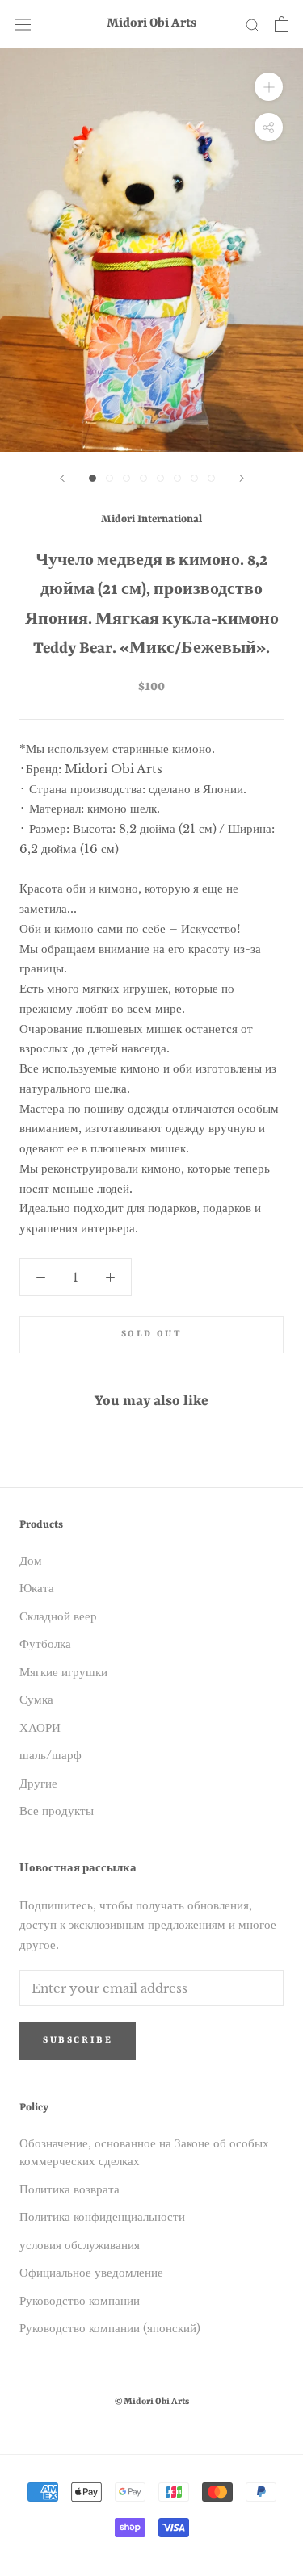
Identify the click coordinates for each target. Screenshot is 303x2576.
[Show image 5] (160, 478)
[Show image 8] (211, 478)
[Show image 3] (126, 478)
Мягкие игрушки (63, 1672)
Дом (31, 1560)
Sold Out (152, 1334)
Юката (37, 1588)
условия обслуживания (80, 2245)
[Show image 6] (177, 478)
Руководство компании (80, 2300)
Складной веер (58, 1616)
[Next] (242, 478)
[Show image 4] (143, 478)
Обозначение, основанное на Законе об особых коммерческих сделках (144, 2152)
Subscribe (78, 2041)
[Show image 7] (194, 478)
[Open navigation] (23, 25)
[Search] (253, 24)
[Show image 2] (109, 478)
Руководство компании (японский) (110, 2328)
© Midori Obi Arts (152, 2402)
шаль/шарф (50, 1755)
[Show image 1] (93, 478)
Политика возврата (69, 2189)
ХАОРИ (40, 1727)
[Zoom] (269, 87)
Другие (38, 1783)
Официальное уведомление (91, 2272)
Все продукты (57, 1811)
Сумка (36, 1699)
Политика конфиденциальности (102, 2216)
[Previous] (62, 478)
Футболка (45, 1643)
